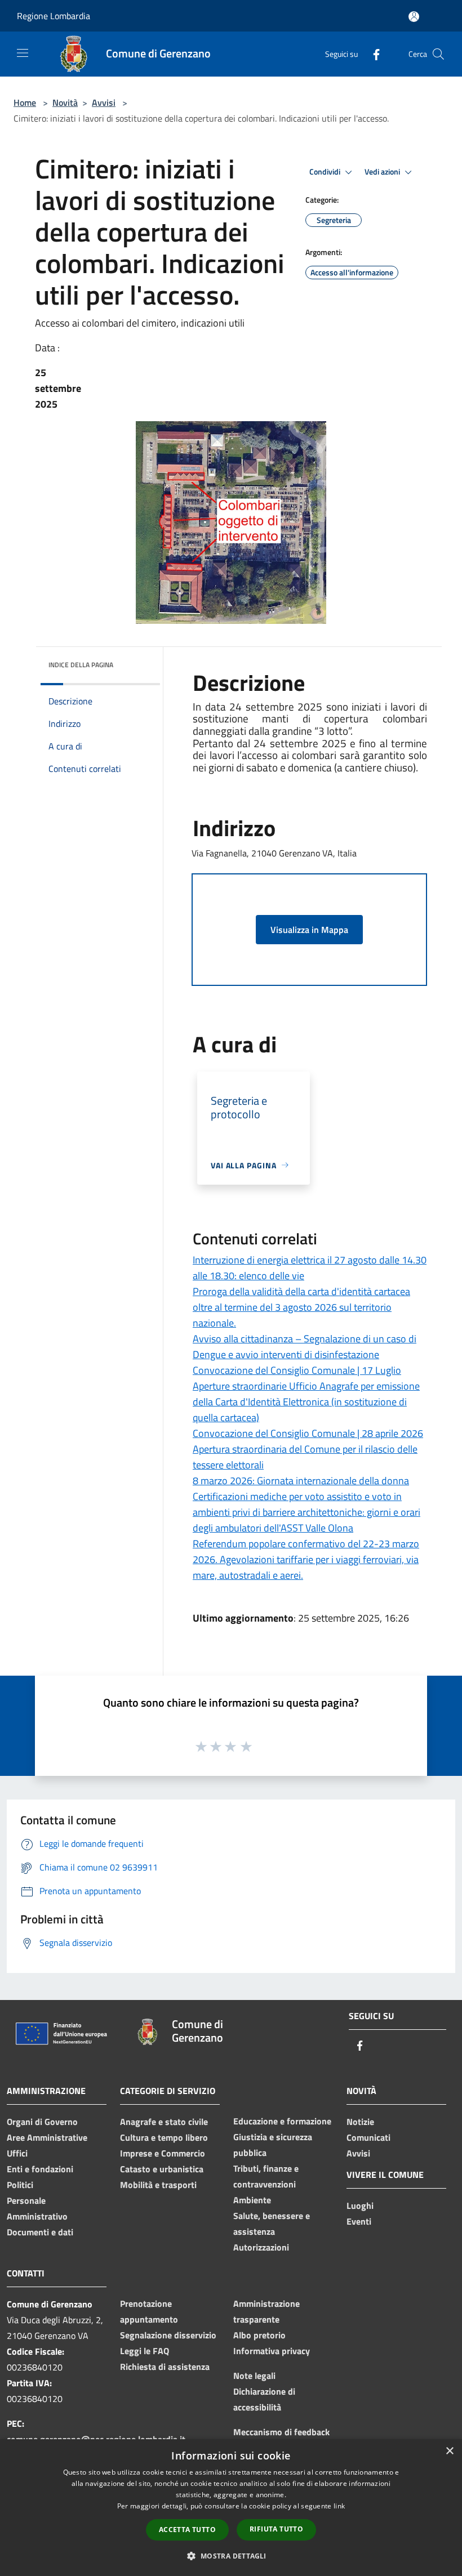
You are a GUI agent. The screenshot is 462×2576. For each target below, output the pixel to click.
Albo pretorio (259, 2335)
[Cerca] (438, 54)
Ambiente (252, 2200)
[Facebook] (372, 54)
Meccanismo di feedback (281, 2432)
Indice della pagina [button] (81, 665)
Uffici (17, 2153)
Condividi (326, 172)
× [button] (449, 2451)
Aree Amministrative (47, 2137)
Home (25, 102)
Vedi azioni (383, 172)
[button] (231, 2556)
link (339, 2506)
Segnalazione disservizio (168, 2335)
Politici (20, 2185)
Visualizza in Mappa (309, 930)
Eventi (359, 2221)
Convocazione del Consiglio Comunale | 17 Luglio (297, 1370)
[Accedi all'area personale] (414, 17)
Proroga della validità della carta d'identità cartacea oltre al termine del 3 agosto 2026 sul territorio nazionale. (301, 1307)
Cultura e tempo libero (164, 2137)
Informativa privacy (272, 2351)
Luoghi (360, 2206)
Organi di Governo (42, 2122)
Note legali (254, 2376)
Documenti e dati (40, 2232)
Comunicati (368, 2137)
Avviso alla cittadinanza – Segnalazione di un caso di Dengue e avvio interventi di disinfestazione (305, 1347)
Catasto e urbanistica (162, 2169)
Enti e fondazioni (40, 2169)
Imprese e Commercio (163, 2153)
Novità (65, 102)
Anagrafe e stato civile (164, 2122)
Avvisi (104, 102)
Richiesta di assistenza (165, 2367)
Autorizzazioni (261, 2247)
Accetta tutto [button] (187, 2530)
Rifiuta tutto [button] (276, 2529)
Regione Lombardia (54, 16)
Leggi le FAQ (145, 2351)
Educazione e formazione (282, 2121)
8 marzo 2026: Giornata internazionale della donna (301, 1481)
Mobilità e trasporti (158, 2185)
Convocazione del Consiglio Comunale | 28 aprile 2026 (308, 1433)
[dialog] (231, 2508)
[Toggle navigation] (23, 53)
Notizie (360, 2122)
